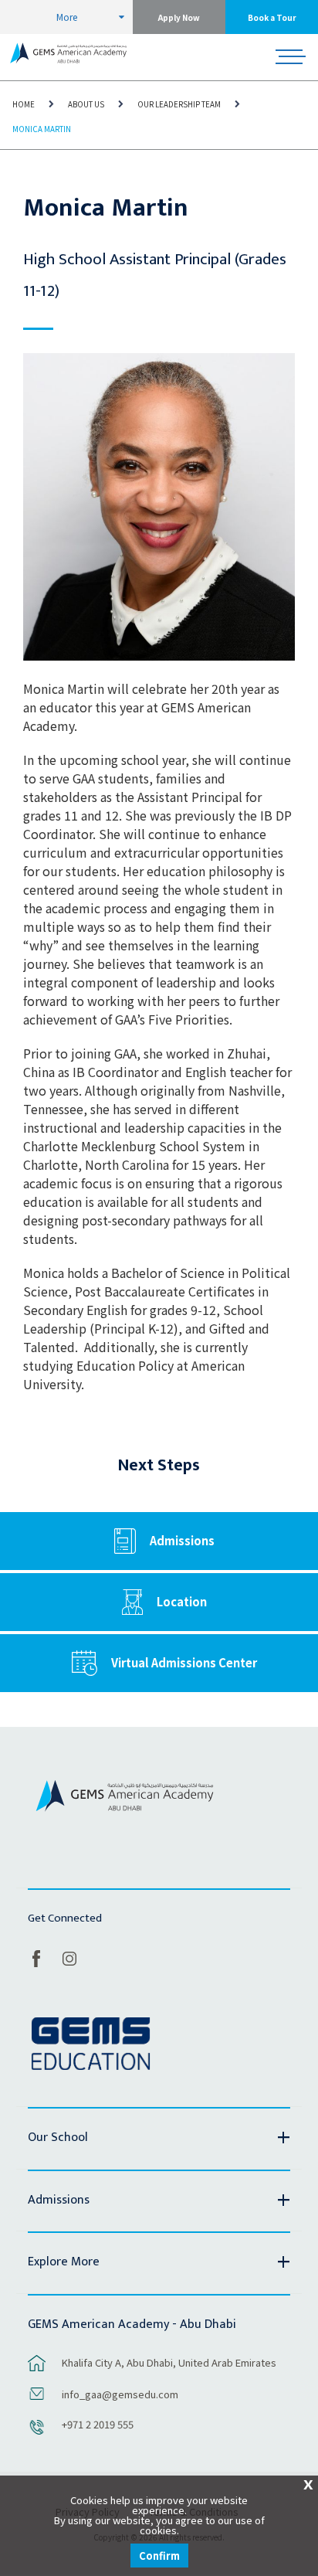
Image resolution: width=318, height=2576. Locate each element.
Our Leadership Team (179, 104)
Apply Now (179, 17)
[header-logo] (68, 57)
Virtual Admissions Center (184, 1662)
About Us (86, 104)
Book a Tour (272, 17)
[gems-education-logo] (91, 2044)
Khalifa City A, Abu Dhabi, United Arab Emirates (169, 2362)
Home (24, 104)
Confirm (159, 2556)
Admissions (182, 1540)
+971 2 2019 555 (98, 2424)
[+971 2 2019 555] (37, 2435)
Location (182, 1601)
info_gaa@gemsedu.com (120, 2394)
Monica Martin (42, 129)
